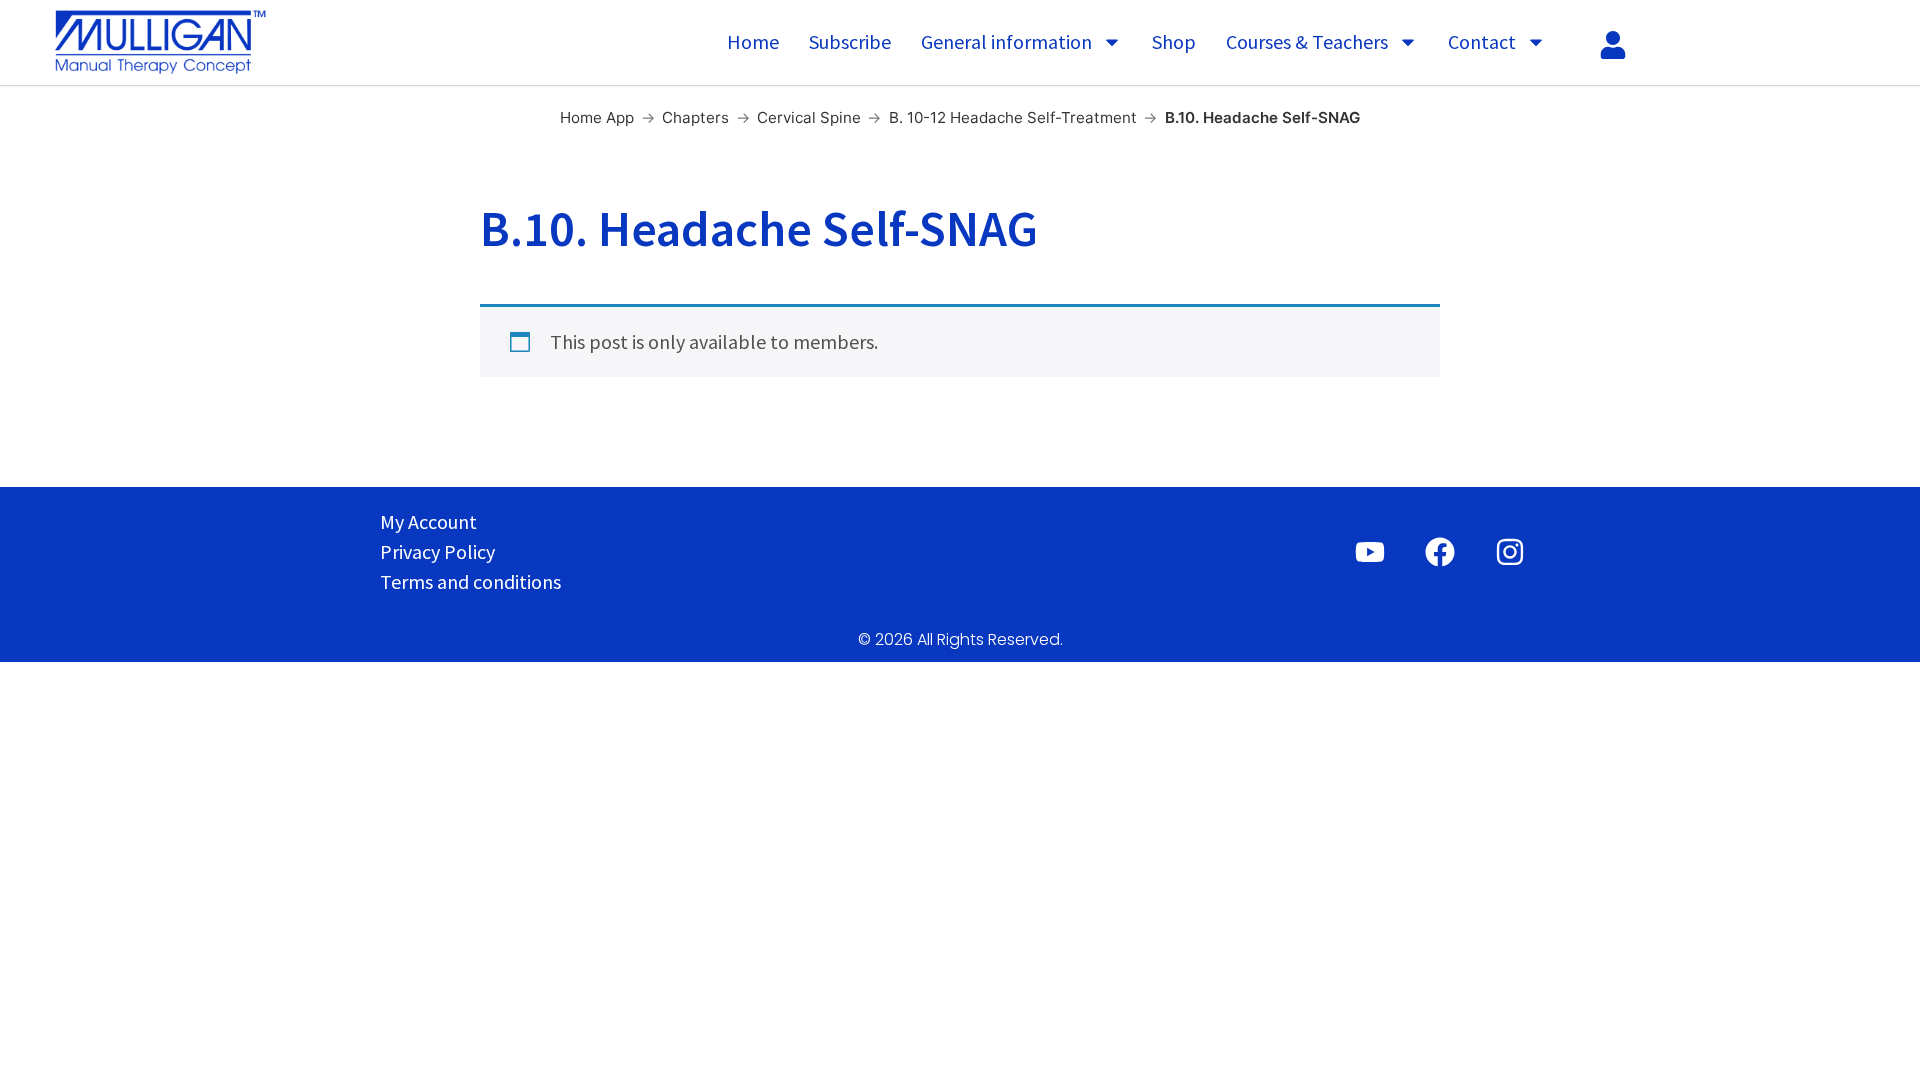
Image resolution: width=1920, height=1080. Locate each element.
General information (1006, 41)
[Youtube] (1370, 552)
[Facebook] (1440, 552)
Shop (1174, 41)
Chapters (695, 117)
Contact (1482, 41)
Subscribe (850, 41)
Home (753, 41)
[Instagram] (1510, 552)
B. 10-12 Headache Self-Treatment (1013, 117)
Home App (597, 117)
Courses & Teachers (1307, 41)
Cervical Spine (809, 117)
